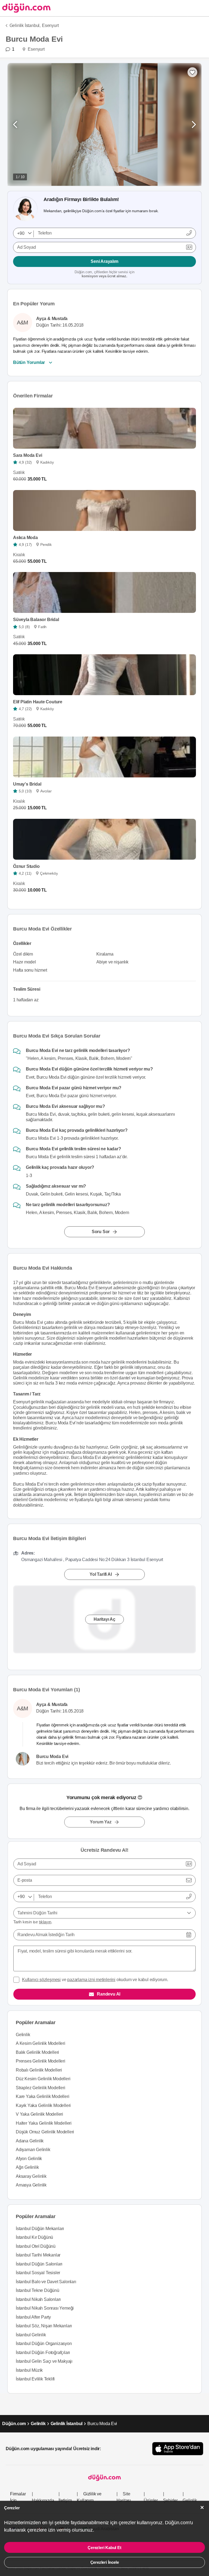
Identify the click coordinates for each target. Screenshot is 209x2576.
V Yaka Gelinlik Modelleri (39, 2114)
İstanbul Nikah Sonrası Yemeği (45, 2308)
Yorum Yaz (101, 1822)
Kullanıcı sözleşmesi (41, 1980)
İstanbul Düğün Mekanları (40, 2229)
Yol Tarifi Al (101, 1574)
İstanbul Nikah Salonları (38, 2299)
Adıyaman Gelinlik (33, 2150)
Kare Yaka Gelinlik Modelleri (42, 2096)
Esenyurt (50, 25)
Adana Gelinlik (30, 2141)
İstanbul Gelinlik (31, 2335)
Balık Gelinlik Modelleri (37, 2052)
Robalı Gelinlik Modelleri (39, 2070)
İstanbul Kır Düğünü (34, 2237)
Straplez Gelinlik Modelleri (41, 2088)
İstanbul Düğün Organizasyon (44, 2344)
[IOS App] (178, 2449)
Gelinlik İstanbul (67, 2424)
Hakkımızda (43, 2500)
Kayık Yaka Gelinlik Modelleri (43, 2105)
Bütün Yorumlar (29, 362)
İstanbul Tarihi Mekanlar (38, 2255)
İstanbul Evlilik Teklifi (35, 2379)
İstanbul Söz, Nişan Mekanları (44, 2326)
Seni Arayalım (104, 261)
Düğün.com (14, 2424)
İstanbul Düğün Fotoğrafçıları (43, 2353)
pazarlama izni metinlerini (91, 1980)
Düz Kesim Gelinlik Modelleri (43, 2079)
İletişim (65, 2500)
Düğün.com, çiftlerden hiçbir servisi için (104, 274)
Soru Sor (101, 1232)
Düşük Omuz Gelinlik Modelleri (45, 2132)
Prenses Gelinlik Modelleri (41, 2061)
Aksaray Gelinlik (31, 2176)
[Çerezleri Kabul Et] (202, 2507)
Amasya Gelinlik (31, 2185)
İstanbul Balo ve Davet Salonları (46, 2282)
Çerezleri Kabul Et (104, 2548)
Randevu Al (109, 1994)
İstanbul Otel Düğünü (36, 2246)
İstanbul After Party (33, 2317)
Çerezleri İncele (105, 2562)
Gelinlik (23, 2035)
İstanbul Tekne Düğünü (38, 2290)
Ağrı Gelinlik (27, 2167)
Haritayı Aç (104, 1619)
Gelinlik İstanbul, (25, 25)
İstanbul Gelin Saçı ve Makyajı (44, 2361)
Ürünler (151, 2500)
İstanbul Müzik (29, 2370)
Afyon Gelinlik (29, 2159)
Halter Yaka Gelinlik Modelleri (44, 2123)
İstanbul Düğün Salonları (39, 2264)
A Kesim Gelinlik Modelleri (41, 2043)
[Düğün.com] (25, 8)
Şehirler (170, 2500)
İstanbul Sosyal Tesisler (38, 2273)
